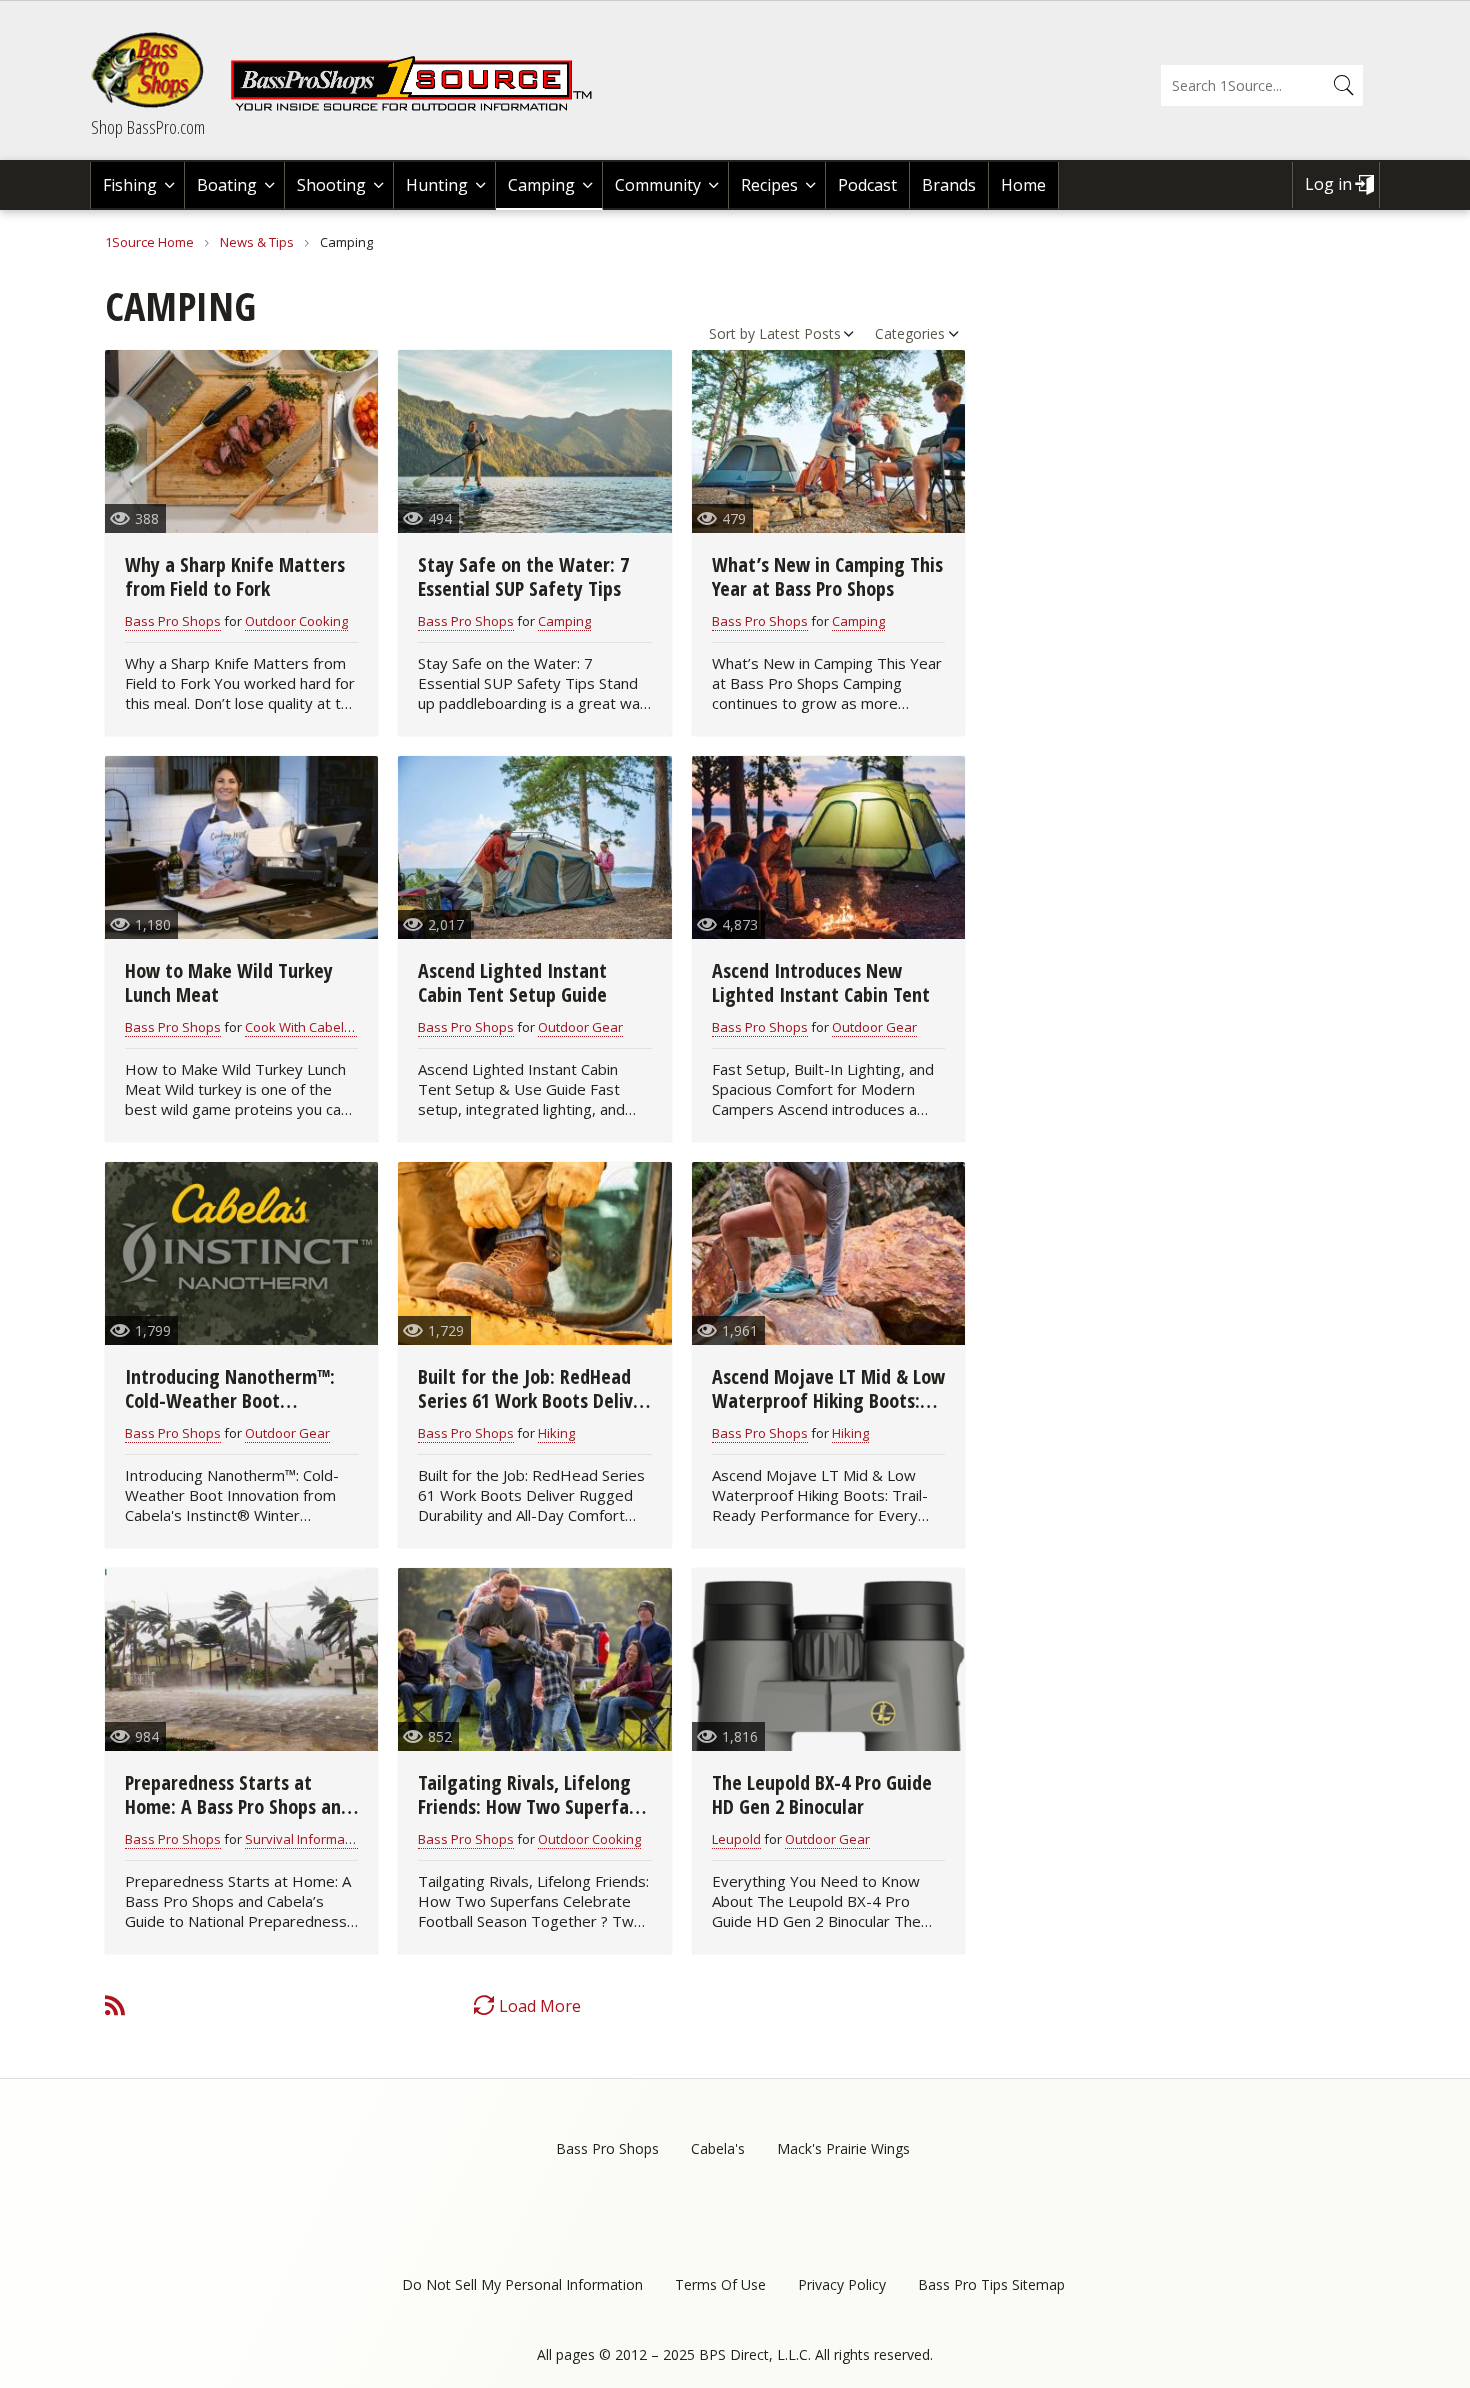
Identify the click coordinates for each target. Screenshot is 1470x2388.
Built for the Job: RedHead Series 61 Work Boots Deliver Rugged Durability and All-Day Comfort (534, 1412)
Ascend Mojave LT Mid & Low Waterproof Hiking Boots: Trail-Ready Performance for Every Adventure (828, 1412)
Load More (540, 2006)
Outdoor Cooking (296, 621)
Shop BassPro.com (148, 127)
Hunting (437, 185)
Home (1023, 185)
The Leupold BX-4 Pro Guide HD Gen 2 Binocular (822, 1794)
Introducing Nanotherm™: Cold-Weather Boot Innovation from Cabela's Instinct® (230, 1412)
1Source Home (149, 242)
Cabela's (718, 2148)
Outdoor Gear (580, 1027)
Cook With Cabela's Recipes (329, 1027)
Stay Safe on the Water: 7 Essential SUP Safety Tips (523, 576)
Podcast (867, 185)
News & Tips (257, 242)
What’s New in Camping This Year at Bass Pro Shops (827, 576)
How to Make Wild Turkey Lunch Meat (229, 982)
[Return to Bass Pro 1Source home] (420, 107)
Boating (227, 185)
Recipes (769, 185)
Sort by (732, 333)
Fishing (130, 185)
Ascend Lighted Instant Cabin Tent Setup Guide (512, 982)
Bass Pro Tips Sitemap (991, 2284)
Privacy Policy (842, 2284)
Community (658, 185)
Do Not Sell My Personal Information (522, 2284)
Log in (1328, 184)
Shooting (331, 185)
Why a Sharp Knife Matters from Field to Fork (235, 576)
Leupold (736, 1839)
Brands (949, 185)
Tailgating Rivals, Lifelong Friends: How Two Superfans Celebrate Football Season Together (532, 1818)
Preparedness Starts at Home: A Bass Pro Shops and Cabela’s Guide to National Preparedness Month (238, 1818)
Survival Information (306, 1839)
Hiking (556, 1433)
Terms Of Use (720, 2284)
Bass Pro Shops (173, 621)
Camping (541, 185)
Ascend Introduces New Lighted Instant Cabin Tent (821, 982)
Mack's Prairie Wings (843, 2148)
